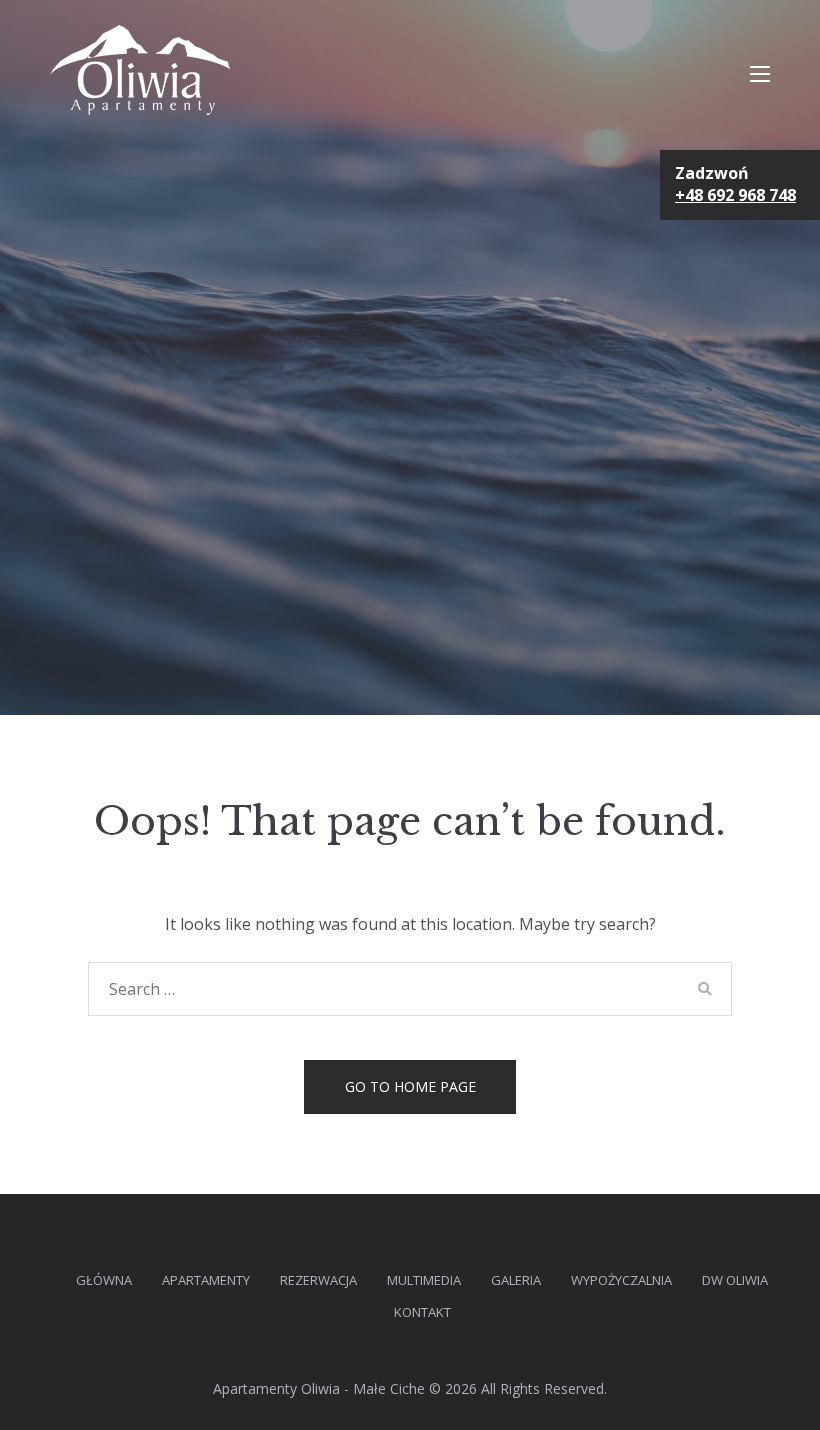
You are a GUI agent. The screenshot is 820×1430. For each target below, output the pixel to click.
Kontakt (422, 1312)
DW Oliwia (735, 1280)
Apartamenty (206, 1280)
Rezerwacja (318, 1280)
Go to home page (410, 1086)
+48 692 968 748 (735, 195)
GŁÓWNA (104, 1280)
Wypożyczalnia (621, 1280)
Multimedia (424, 1280)
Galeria (516, 1280)
